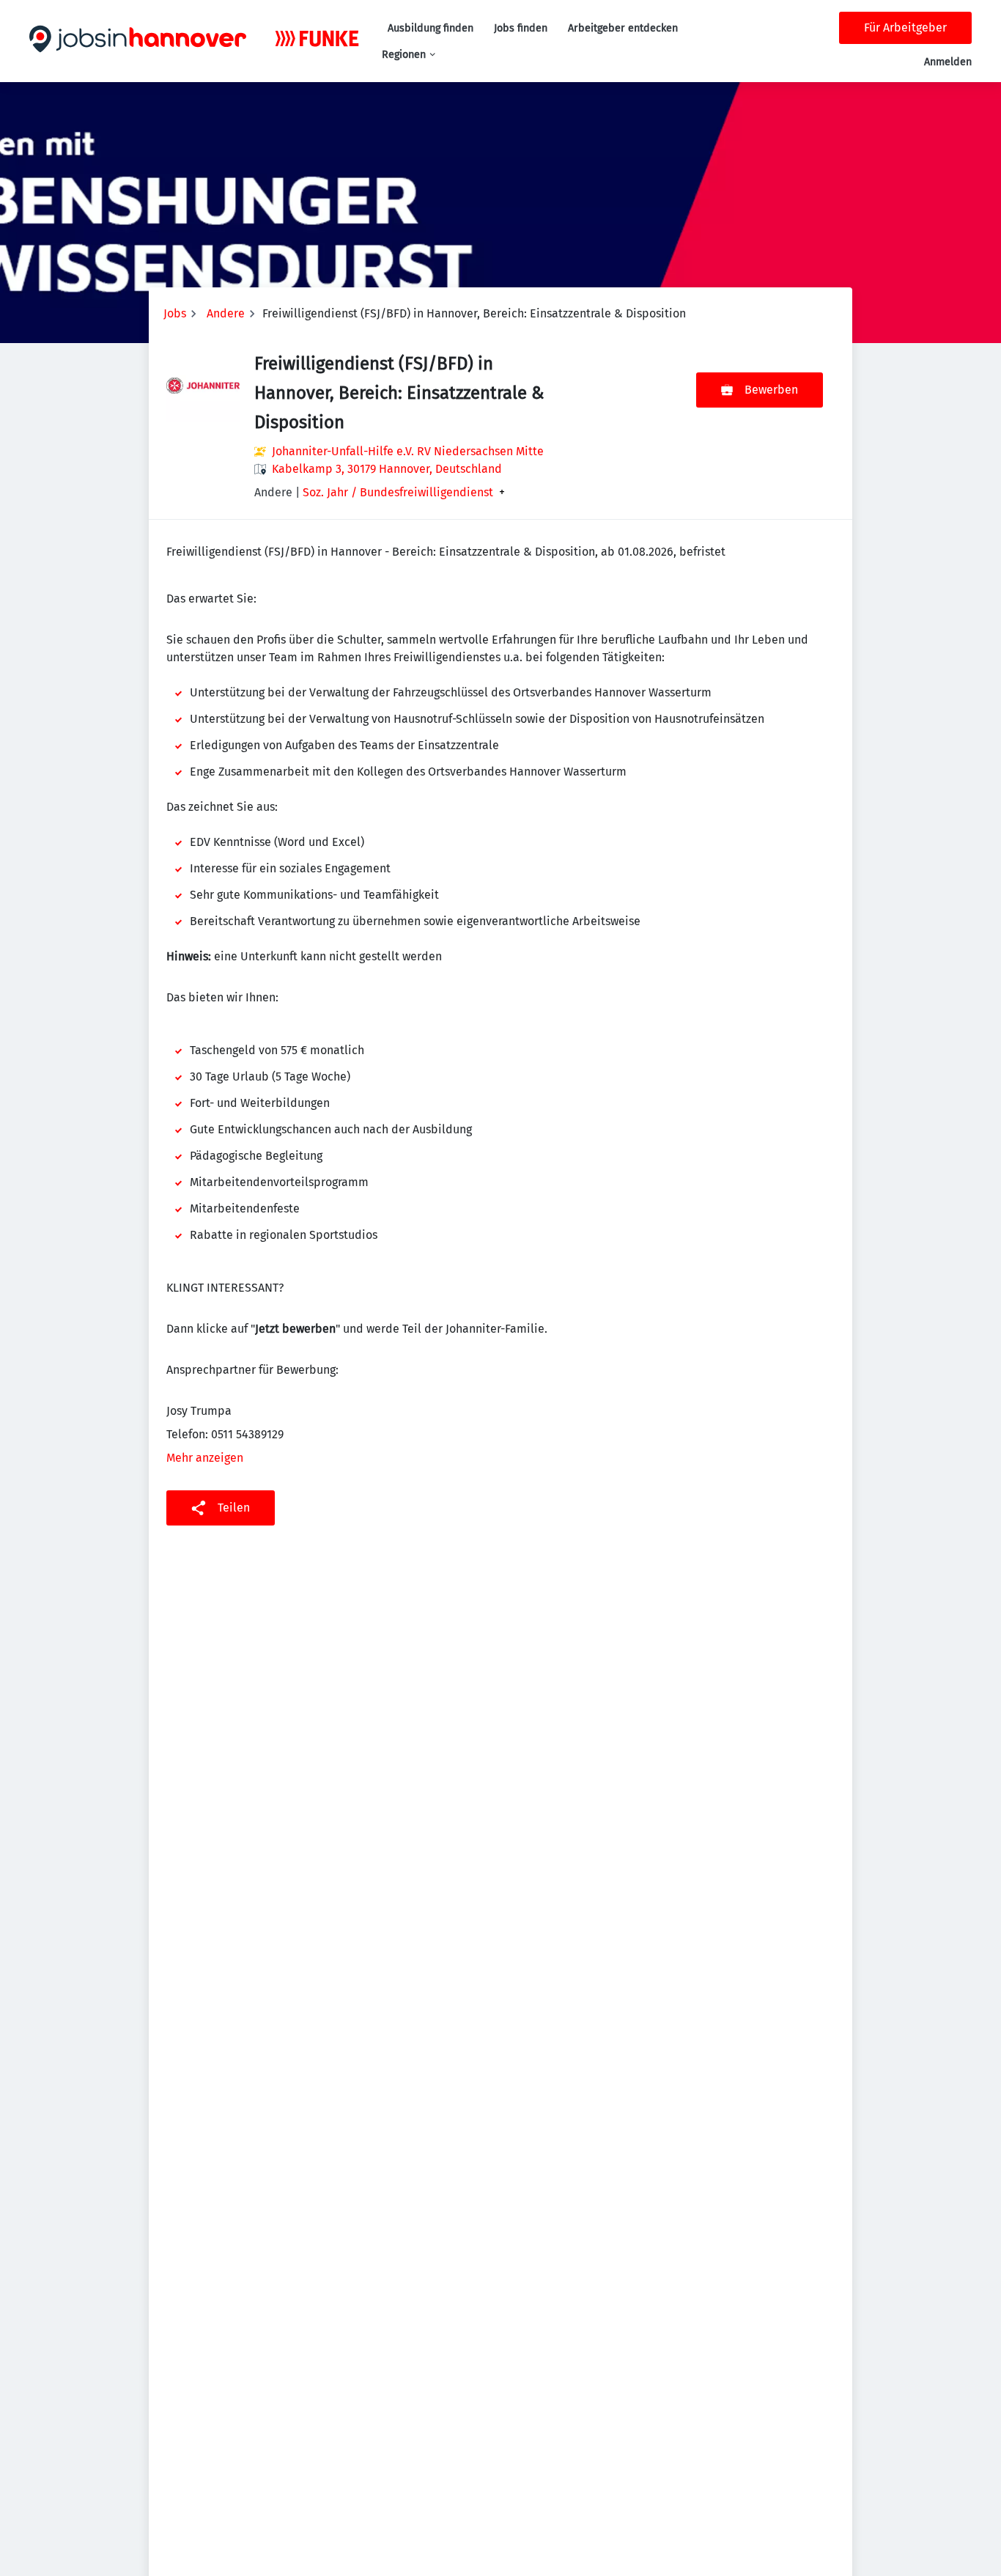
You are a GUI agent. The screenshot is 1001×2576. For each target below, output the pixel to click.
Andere (226, 313)
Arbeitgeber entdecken (623, 28)
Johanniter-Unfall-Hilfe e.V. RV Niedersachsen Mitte (408, 451)
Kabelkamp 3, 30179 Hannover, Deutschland (387, 469)
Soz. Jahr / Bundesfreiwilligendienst (398, 493)
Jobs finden (521, 28)
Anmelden (948, 62)
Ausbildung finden (431, 28)
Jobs (175, 313)
